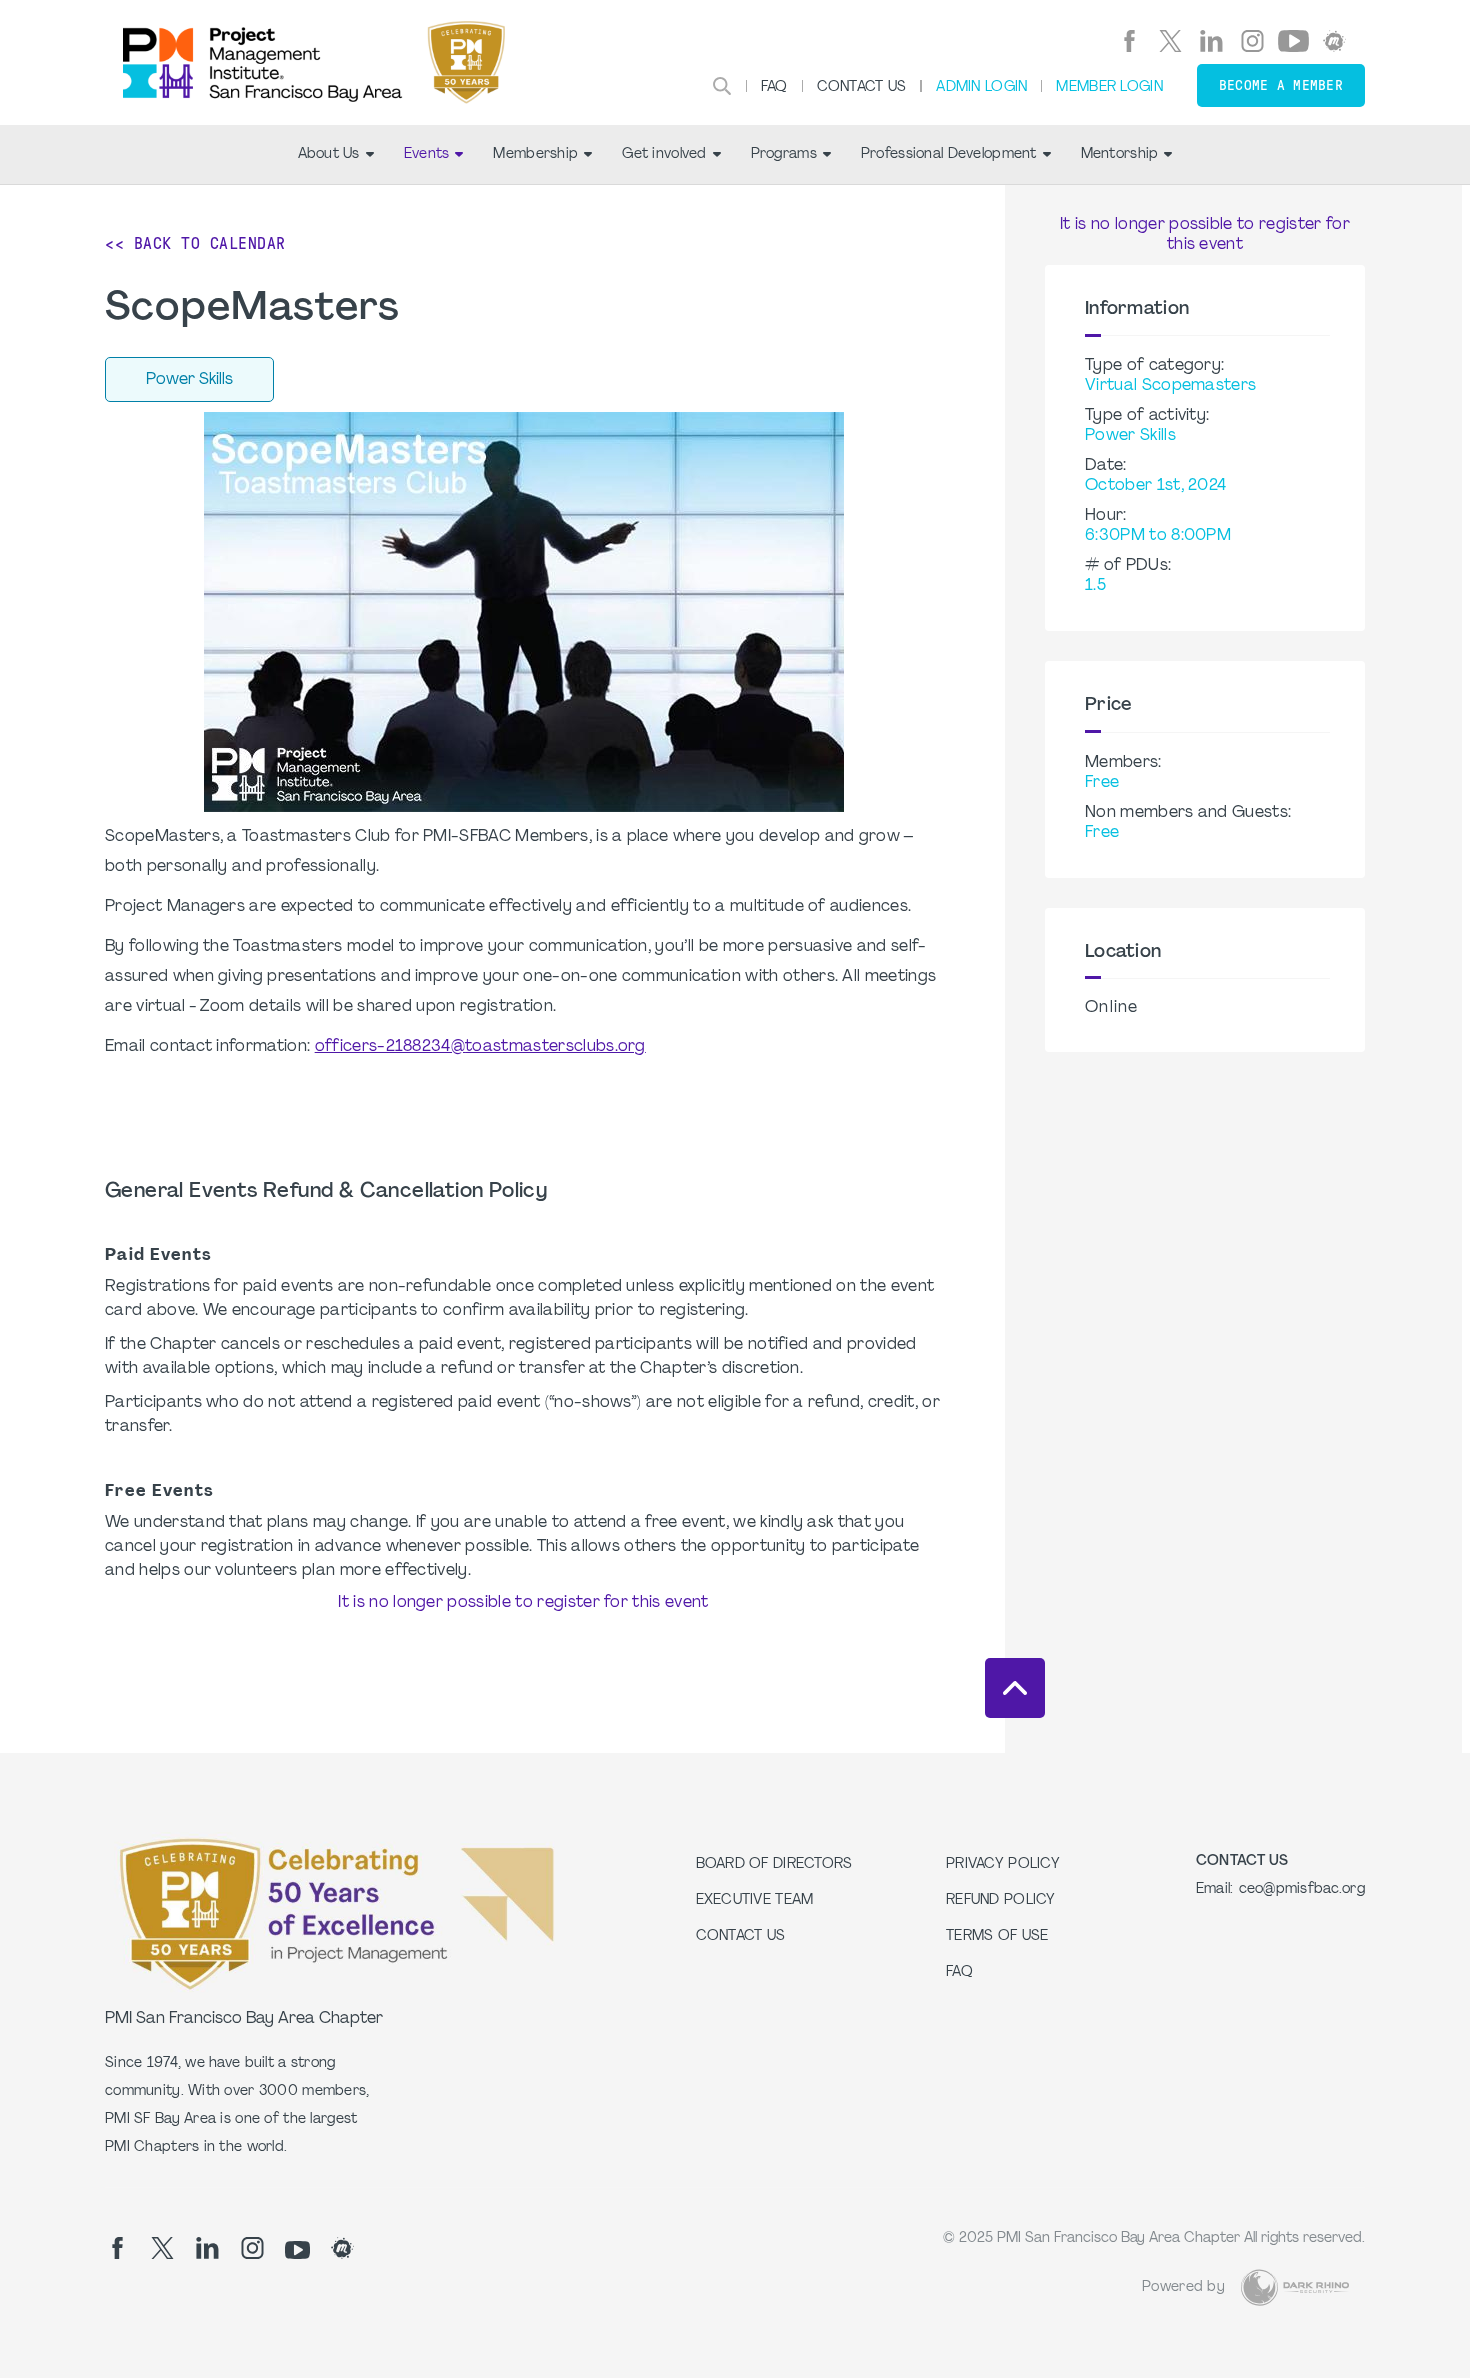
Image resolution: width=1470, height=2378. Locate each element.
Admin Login (981, 87)
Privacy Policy (1003, 1864)
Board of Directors (774, 1864)
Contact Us (862, 87)
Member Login (1109, 87)
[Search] (722, 86)
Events (427, 154)
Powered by (1183, 2287)
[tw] (1170, 41)
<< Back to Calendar (195, 243)
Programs (784, 154)
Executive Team (755, 1900)
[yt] (1293, 41)
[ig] (1252, 41)
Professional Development (949, 154)
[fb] (1129, 41)
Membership (535, 154)
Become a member (1281, 85)
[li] (1211, 41)
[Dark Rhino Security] (1295, 2287)
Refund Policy (1001, 1900)
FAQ (774, 87)
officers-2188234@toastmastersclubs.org (480, 1047)
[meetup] (1334, 41)
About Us (329, 154)
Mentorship (1120, 154)
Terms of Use (997, 1936)
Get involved (664, 154)
